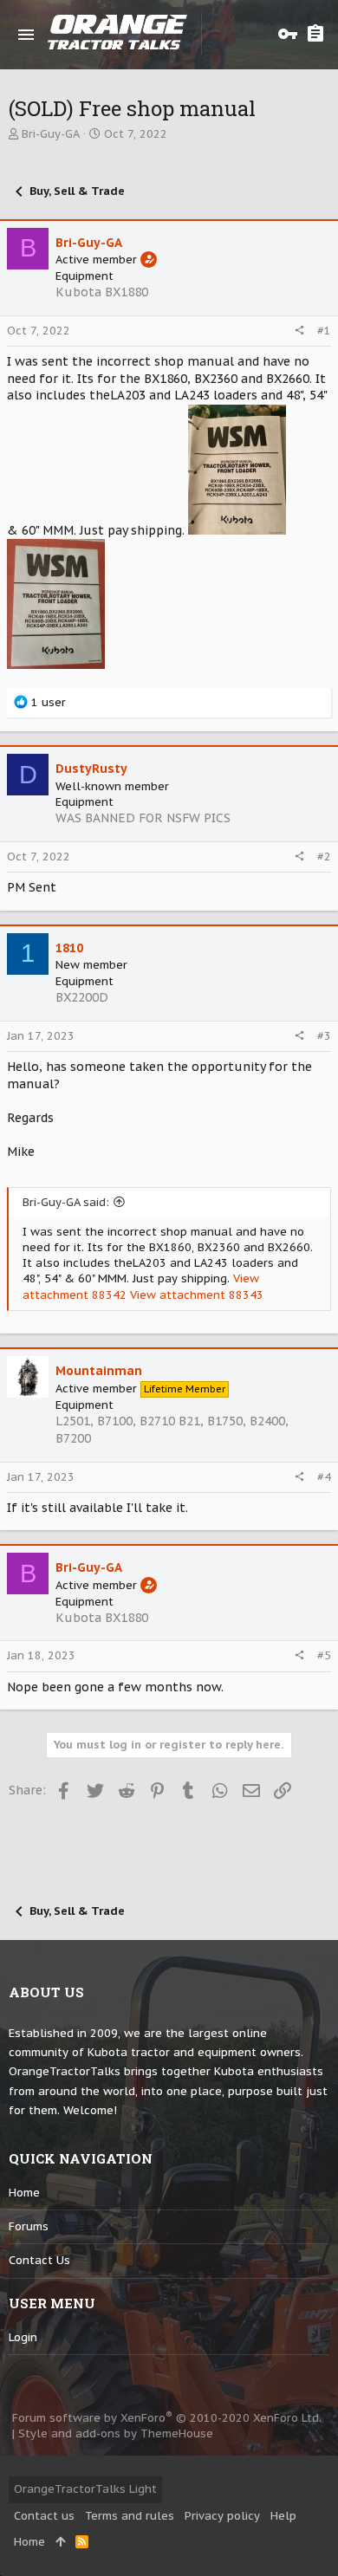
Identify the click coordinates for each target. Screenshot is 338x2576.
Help (283, 2516)
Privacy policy (222, 2516)
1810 (69, 948)
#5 (324, 1655)
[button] (26, 35)
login (23, 2337)
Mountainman (99, 1371)
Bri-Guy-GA (51, 134)
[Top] (60, 2542)
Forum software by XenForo (167, 2418)
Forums (29, 2226)
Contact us (39, 2260)
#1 (324, 331)
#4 (324, 1477)
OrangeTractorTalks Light (85, 2489)
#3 (324, 1036)
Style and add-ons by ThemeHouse (116, 2433)
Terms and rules (130, 2516)
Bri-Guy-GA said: (66, 1202)
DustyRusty (91, 769)
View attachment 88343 (197, 1295)
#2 (324, 857)
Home (24, 2193)
